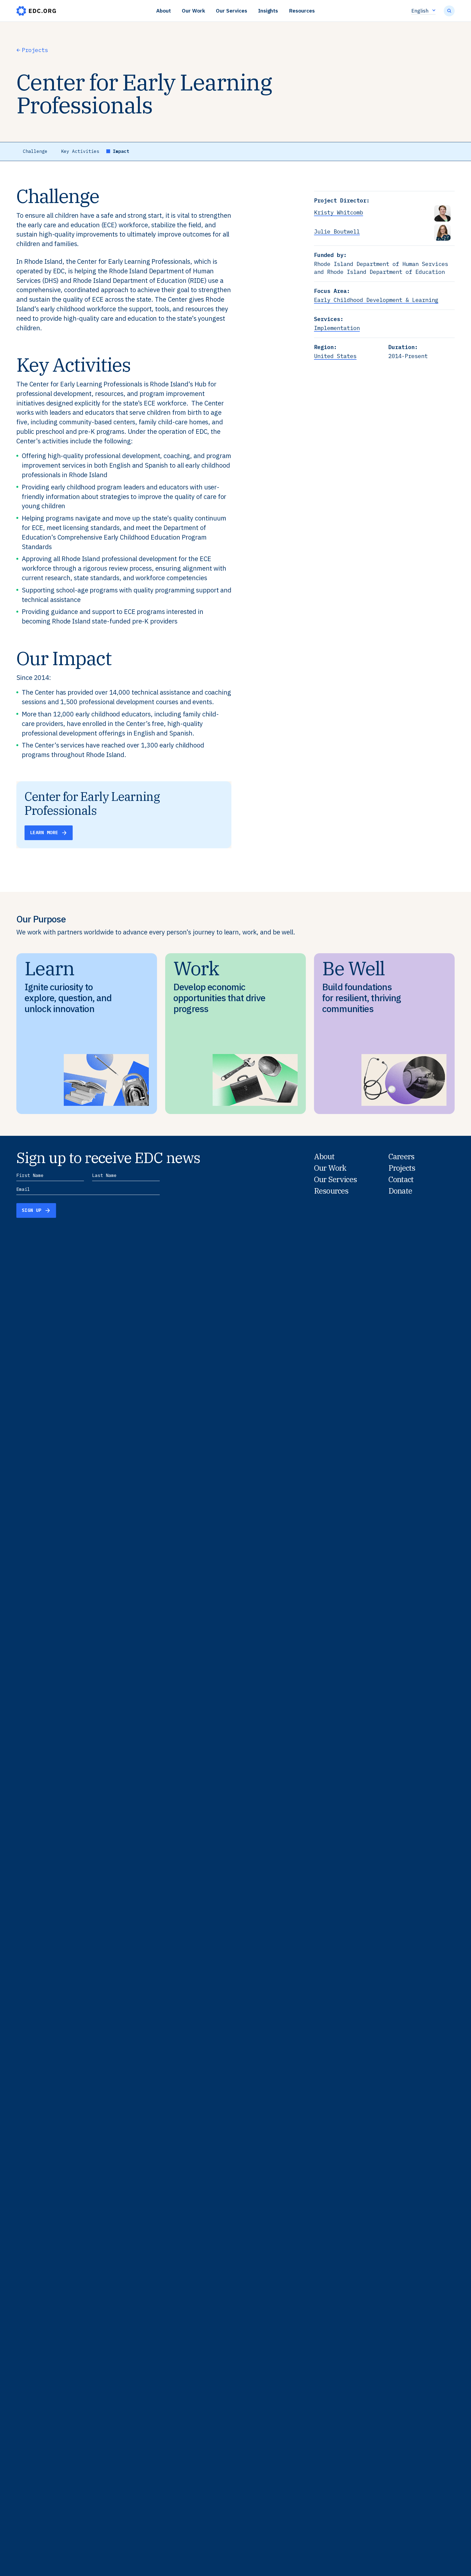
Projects (35, 50)
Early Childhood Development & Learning (376, 300)
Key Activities (80, 151)
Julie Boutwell (337, 231)
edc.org (36, 11)
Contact (401, 1179)
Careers (401, 1157)
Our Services (231, 10)
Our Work (194, 10)
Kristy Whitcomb (339, 212)
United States (335, 356)
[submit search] (449, 11)
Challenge (35, 151)
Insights (268, 10)
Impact (121, 151)
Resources (302, 10)
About (164, 10)
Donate (400, 1191)
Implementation (337, 328)
